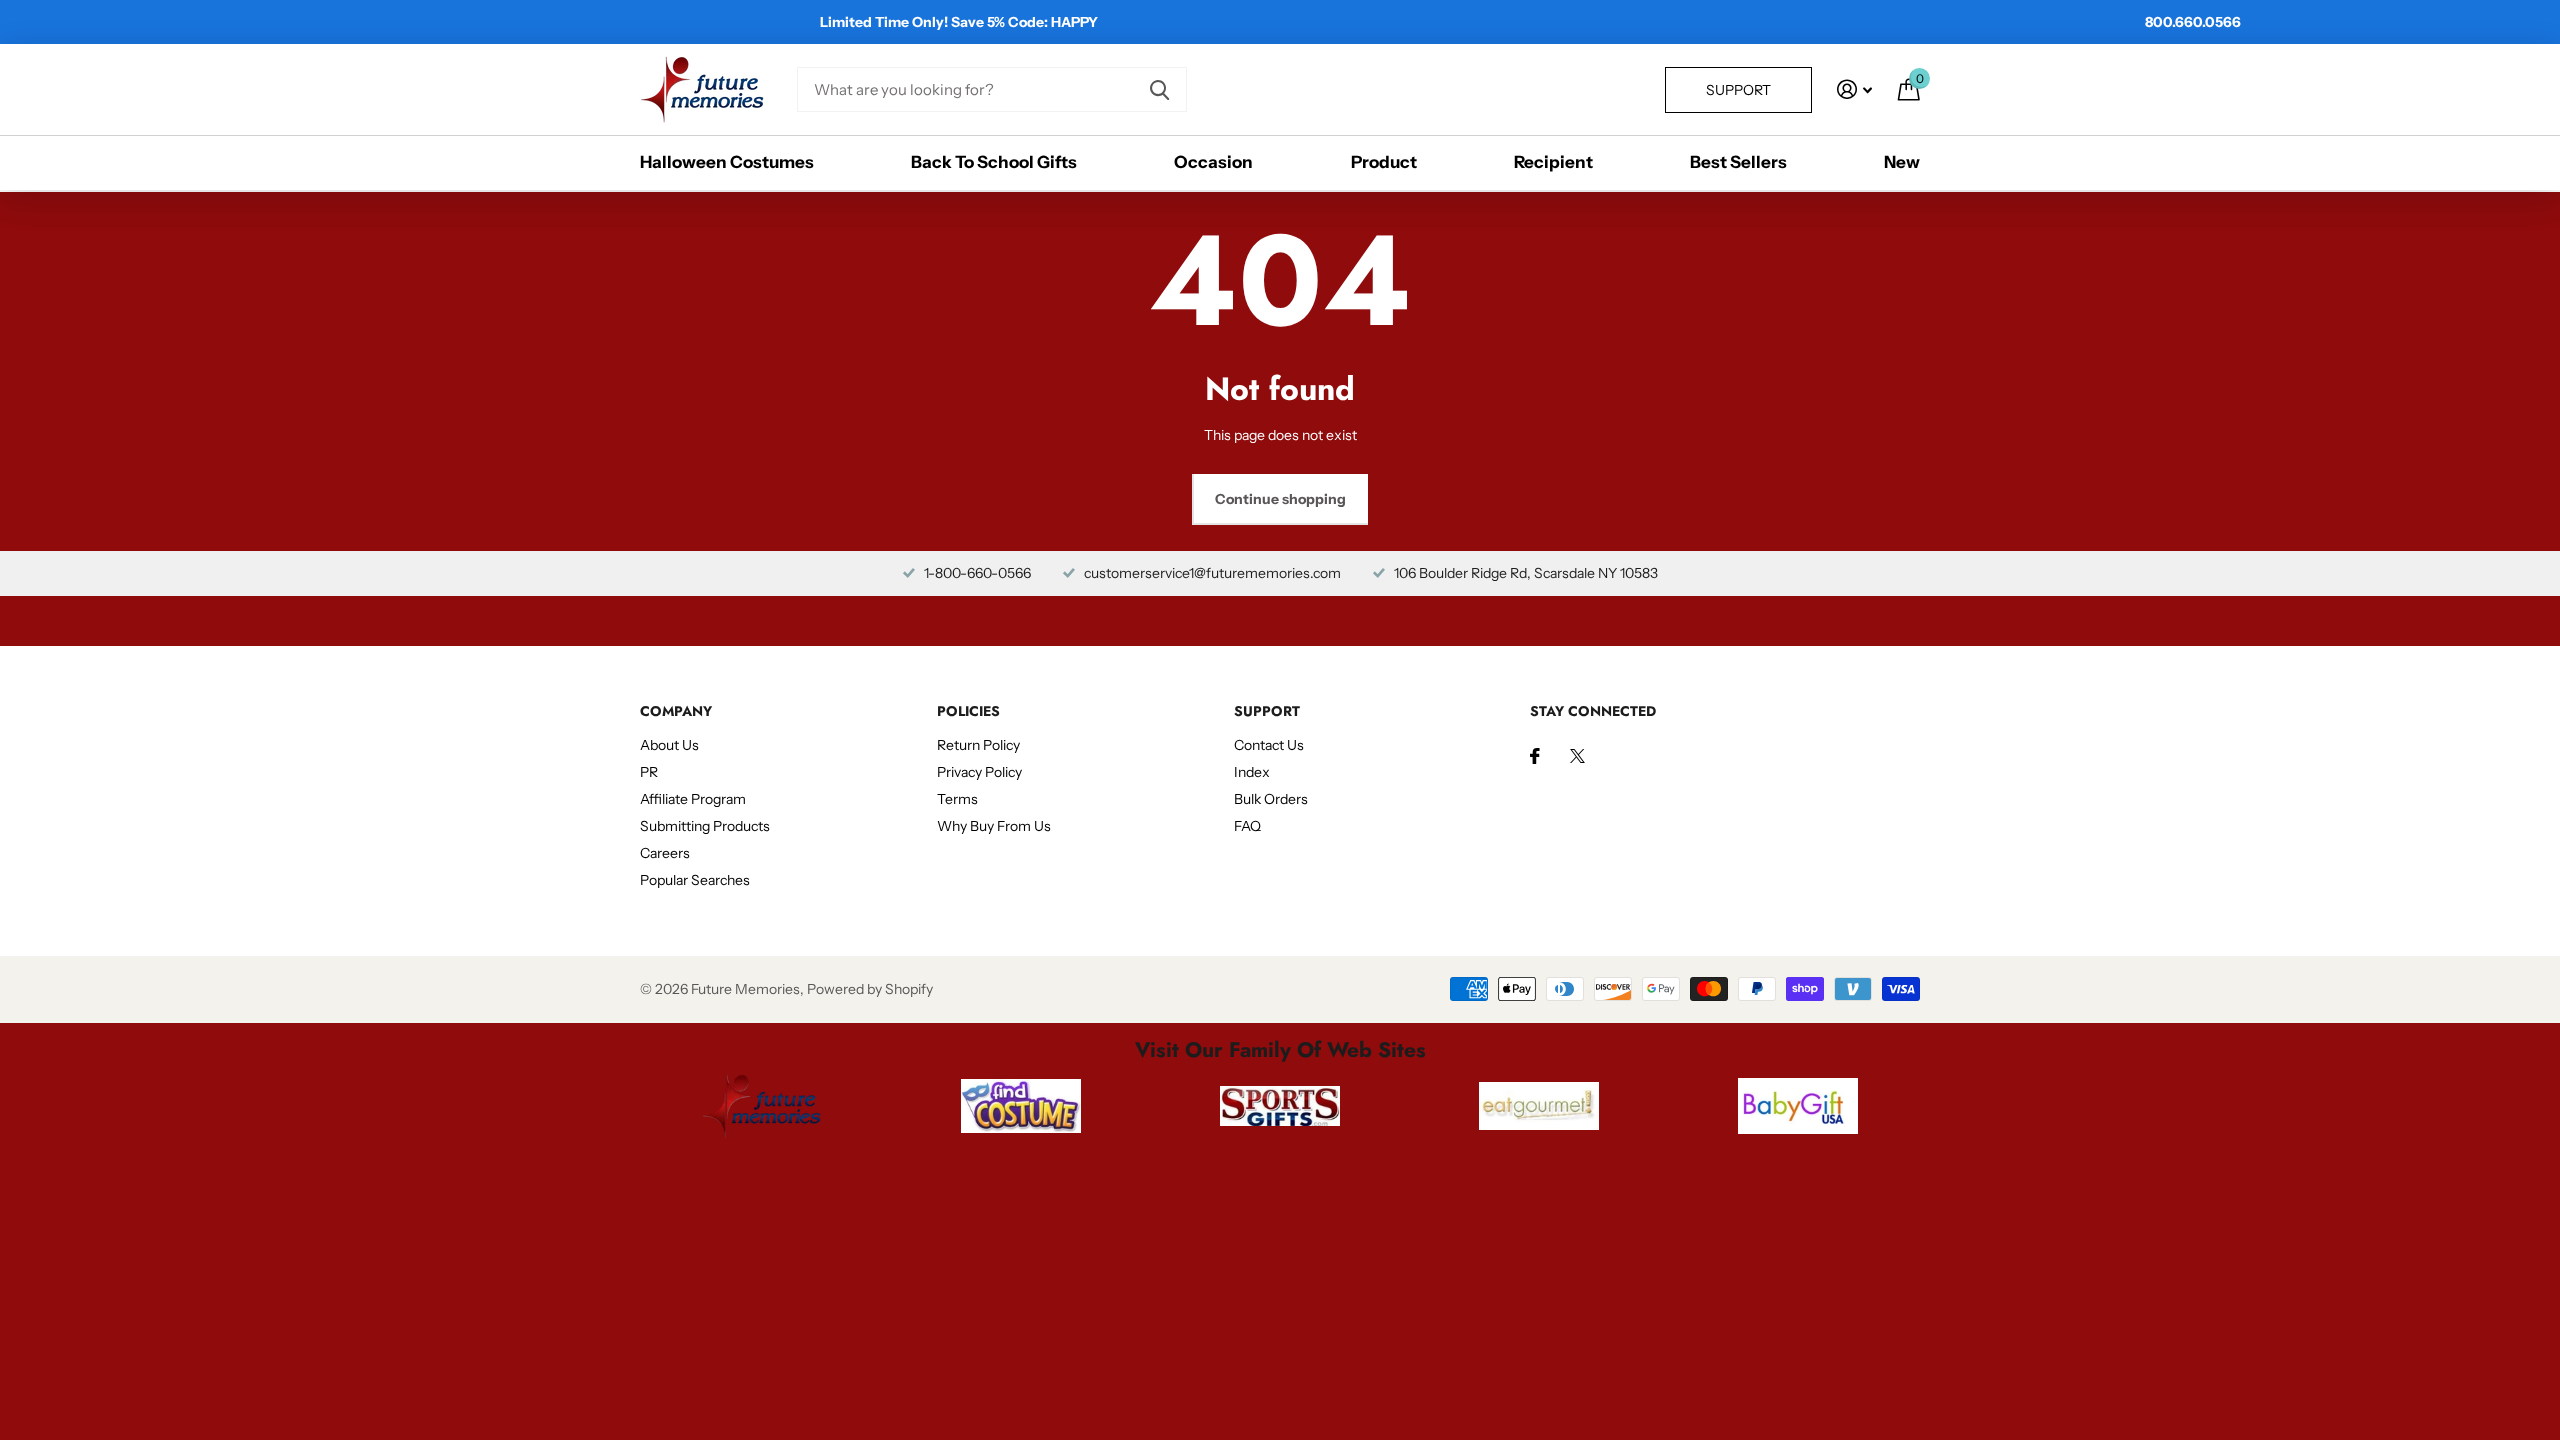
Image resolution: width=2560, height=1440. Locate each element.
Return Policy (978, 745)
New (1902, 162)
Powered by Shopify (870, 989)
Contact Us (1269, 745)
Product (1384, 162)
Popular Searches (695, 880)
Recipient (1553, 162)
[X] (1577, 756)
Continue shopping (1280, 499)
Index (1252, 772)
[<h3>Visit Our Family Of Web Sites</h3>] (761, 1106)
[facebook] (1535, 756)
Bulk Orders (1271, 799)
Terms (957, 799)
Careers (665, 853)
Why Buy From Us (994, 826)
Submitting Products (705, 826)
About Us (669, 745)
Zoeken (1159, 89)
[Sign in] (1854, 89)
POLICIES (968, 711)
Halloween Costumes (727, 162)
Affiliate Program (693, 799)
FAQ (1247, 826)
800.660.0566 (2193, 22)
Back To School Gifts (994, 162)
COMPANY (676, 711)
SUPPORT (1267, 711)
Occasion (1213, 162)
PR (649, 772)
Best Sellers (1738, 162)
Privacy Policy (979, 772)
